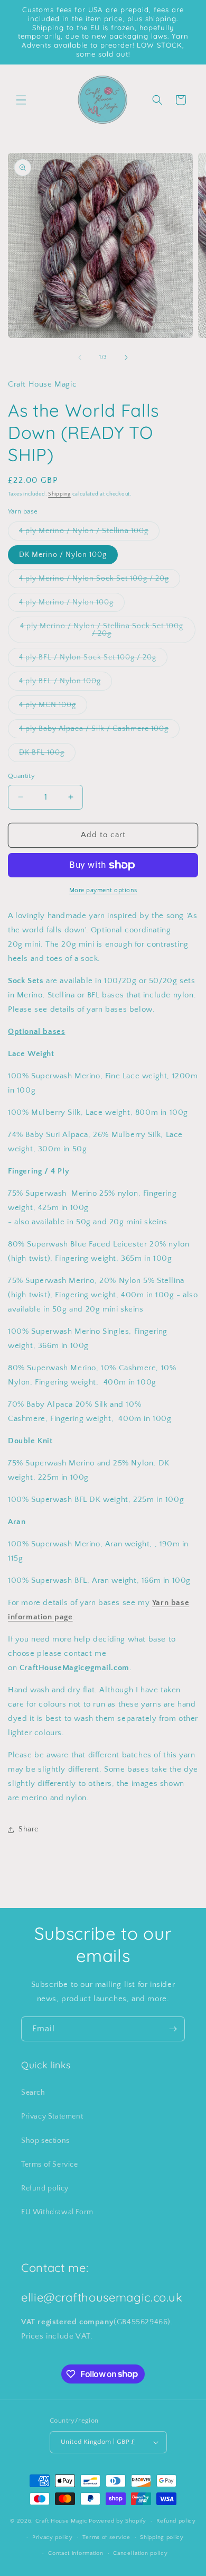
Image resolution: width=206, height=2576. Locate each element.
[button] (21, 100)
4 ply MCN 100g (53, 707)
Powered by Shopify (118, 2521)
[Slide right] (126, 357)
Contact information (76, 2553)
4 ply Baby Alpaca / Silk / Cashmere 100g (99, 731)
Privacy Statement (52, 2116)
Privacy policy (53, 2537)
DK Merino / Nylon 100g (63, 555)
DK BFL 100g (47, 755)
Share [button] (29, 1829)
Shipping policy (162, 2537)
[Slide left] (80, 357)
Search (33, 2093)
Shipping (59, 494)
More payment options (103, 890)
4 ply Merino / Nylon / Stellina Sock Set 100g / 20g (102, 632)
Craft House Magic (62, 2521)
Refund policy (45, 2188)
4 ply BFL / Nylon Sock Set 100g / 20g (93, 660)
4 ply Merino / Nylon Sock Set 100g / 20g (100, 581)
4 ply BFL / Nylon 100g (65, 684)
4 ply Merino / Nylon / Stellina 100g (89, 533)
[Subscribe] (173, 2029)
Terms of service (106, 2537)
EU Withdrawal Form (57, 2212)
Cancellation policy (140, 2553)
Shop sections (45, 2141)
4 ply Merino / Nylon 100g (72, 605)
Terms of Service (50, 2165)
